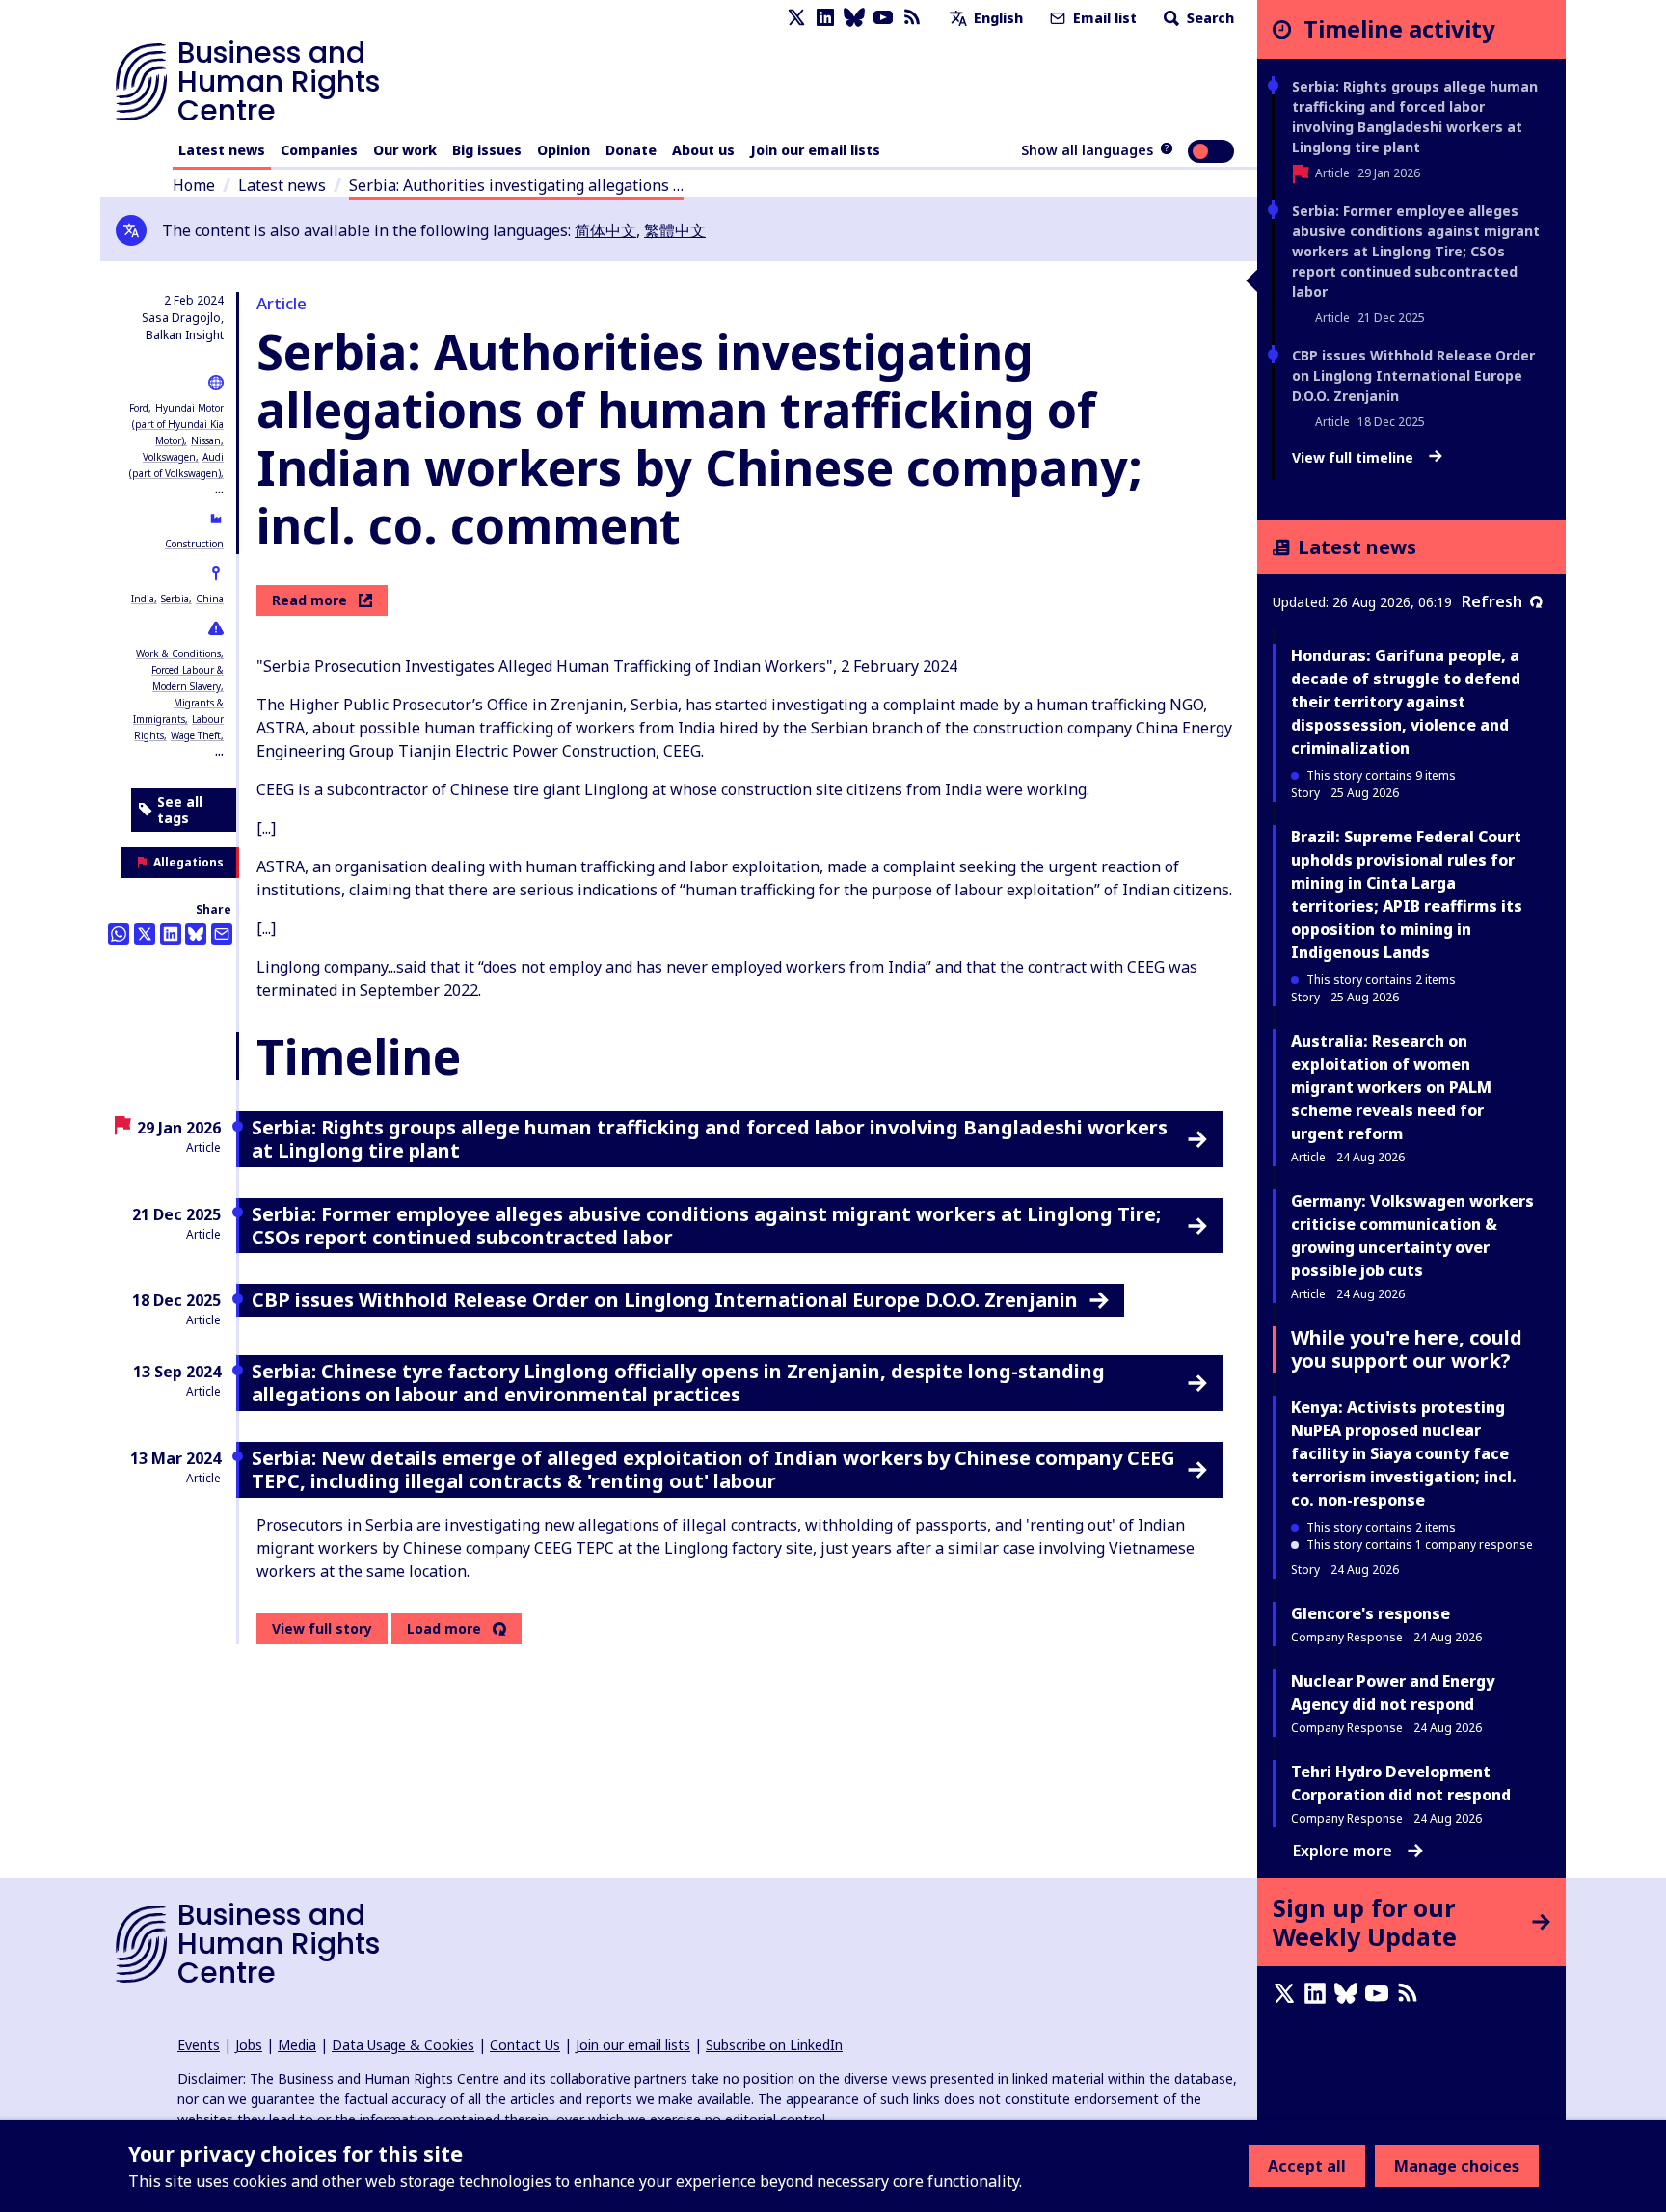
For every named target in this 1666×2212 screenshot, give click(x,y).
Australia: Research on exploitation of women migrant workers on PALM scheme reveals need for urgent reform (1391, 1087)
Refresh (1492, 601)
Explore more (1343, 1851)
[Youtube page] (883, 18)
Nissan (206, 440)
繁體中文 (675, 230)
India (143, 599)
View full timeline (1355, 458)
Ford (139, 408)
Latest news (222, 150)
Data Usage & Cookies (403, 2045)
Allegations (188, 862)
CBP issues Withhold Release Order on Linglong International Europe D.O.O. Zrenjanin (1413, 375)
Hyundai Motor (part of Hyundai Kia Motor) (178, 424)
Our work (405, 150)
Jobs (249, 2045)
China (210, 599)
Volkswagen (169, 457)
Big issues (487, 150)
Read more (309, 600)
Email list (1103, 18)
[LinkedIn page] (825, 18)
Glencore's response (1370, 1613)
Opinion (564, 150)
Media (297, 2045)
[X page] (796, 18)
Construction (194, 544)
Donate (631, 150)
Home (194, 185)
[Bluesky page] (854, 18)
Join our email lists (815, 150)
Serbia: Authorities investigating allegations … (516, 185)
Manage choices (1457, 2166)
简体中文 (605, 230)
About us (703, 150)
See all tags (180, 810)
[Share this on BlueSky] (196, 934)
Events (199, 2045)
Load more (444, 1629)
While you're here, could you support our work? (1407, 1349)
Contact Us (525, 2045)
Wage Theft (196, 735)
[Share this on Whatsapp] (119, 934)
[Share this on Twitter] (145, 934)
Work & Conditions (178, 653)
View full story (322, 1628)
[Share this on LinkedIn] (171, 934)
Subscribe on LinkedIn (774, 2045)
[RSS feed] (912, 18)
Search (1209, 18)
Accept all (1307, 2166)
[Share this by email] (222, 934)
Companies (319, 150)
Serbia (175, 599)
